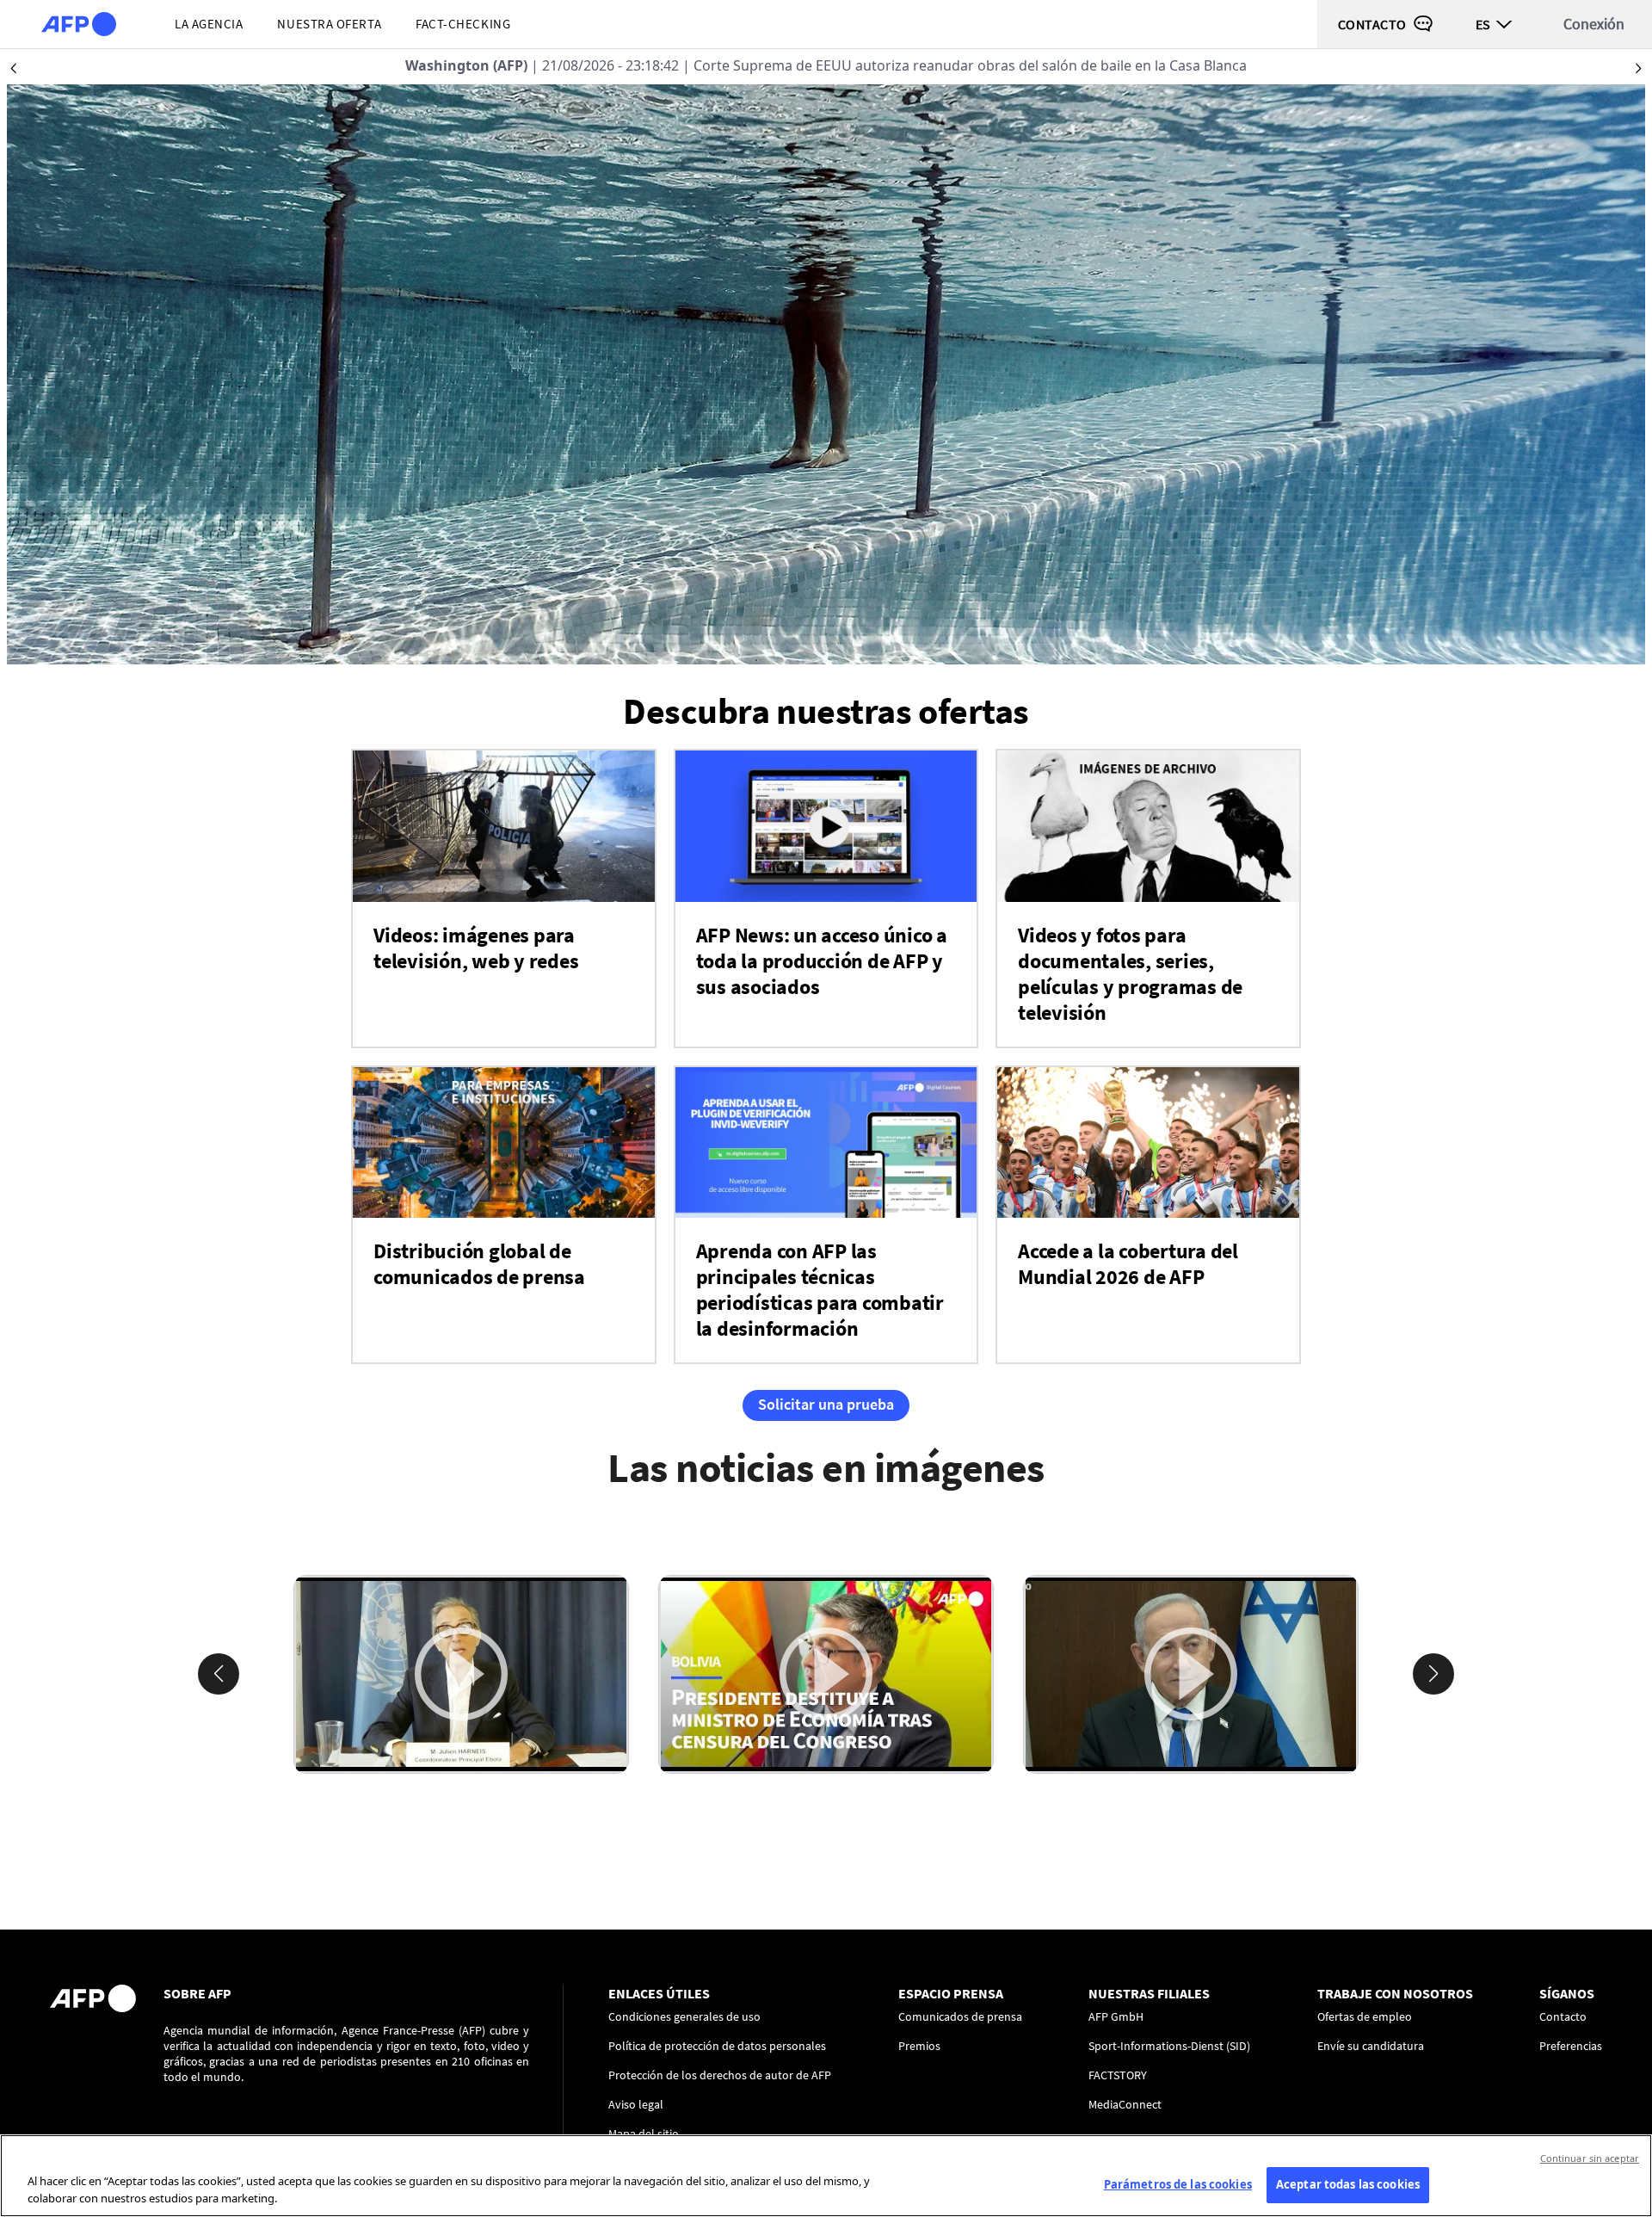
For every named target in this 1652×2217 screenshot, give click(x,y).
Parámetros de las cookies (1178, 2184)
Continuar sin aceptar (1590, 2158)
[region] (826, 2176)
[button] (219, 1674)
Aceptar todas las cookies (1348, 2184)
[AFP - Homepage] (79, 24)
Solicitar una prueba (826, 1404)
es (1483, 24)
